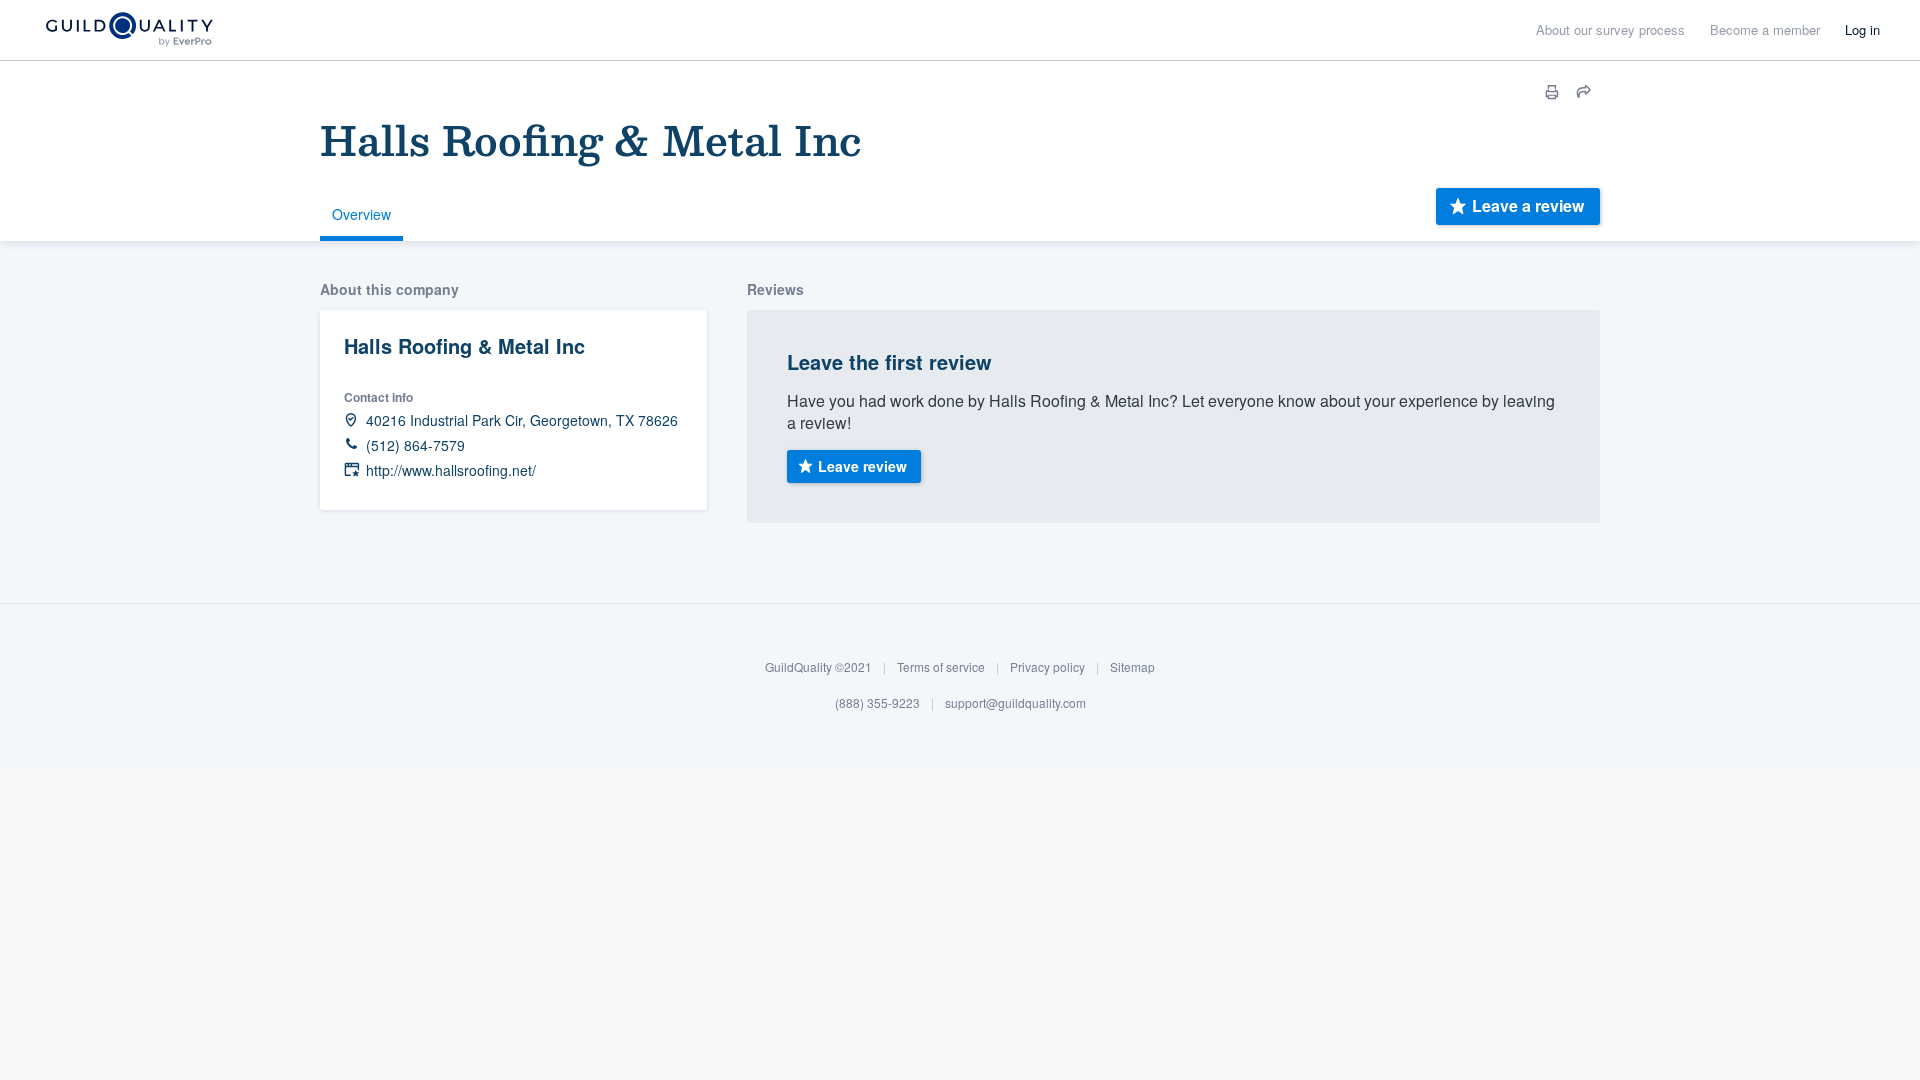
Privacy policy (1047, 666)
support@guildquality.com (1015, 701)
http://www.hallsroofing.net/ (451, 470)
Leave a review (1528, 205)
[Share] (1584, 92)
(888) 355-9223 (877, 701)
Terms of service (941, 666)
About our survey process (1610, 29)
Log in (1862, 29)
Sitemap (1132, 666)
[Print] (1552, 92)
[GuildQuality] (128, 30)
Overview (361, 214)
